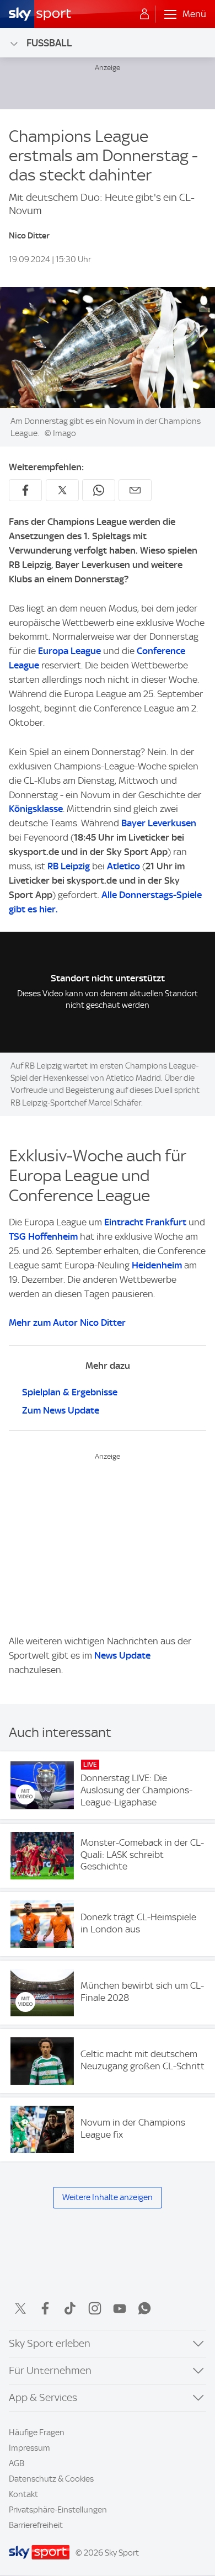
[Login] (144, 14)
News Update (122, 1655)
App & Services (43, 2397)
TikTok (70, 2308)
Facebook (45, 2308)
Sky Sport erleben (50, 2343)
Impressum (29, 2448)
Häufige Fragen (37, 2432)
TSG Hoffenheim (43, 1236)
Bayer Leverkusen (159, 823)
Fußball (49, 43)
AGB (17, 2463)
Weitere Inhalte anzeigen (108, 2197)
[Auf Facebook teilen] (25, 490)
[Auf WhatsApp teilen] (99, 490)
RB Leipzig (69, 866)
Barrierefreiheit (36, 2525)
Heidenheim (157, 1265)
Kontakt (23, 2494)
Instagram (95, 2308)
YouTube (120, 2308)
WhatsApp (144, 2308)
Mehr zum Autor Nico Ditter (67, 1322)
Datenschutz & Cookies (51, 2479)
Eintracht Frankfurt (145, 1222)
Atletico (123, 866)
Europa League (69, 651)
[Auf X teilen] (62, 490)
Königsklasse (36, 809)
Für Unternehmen (50, 2370)
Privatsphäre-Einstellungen (58, 2510)
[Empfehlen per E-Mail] (135, 490)
